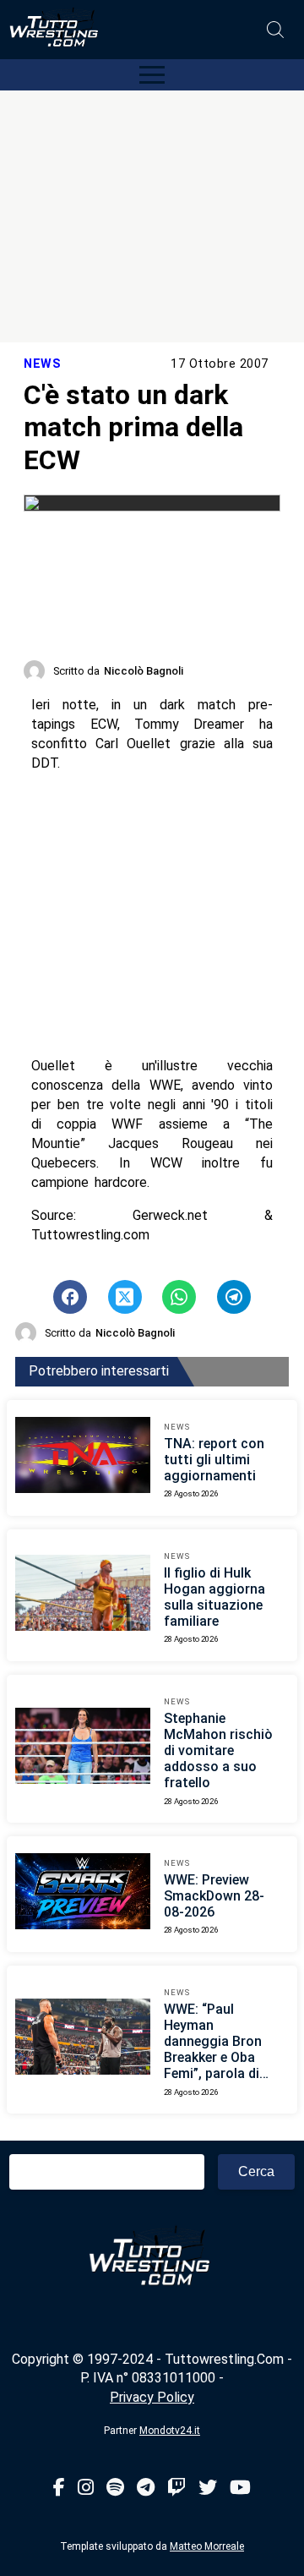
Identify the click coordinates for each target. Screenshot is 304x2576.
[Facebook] (59, 2488)
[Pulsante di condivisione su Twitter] (125, 1297)
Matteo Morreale (207, 2546)
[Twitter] (208, 2488)
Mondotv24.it (170, 2431)
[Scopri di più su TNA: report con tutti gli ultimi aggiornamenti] (83, 1458)
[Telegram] (146, 2488)
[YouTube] (240, 2488)
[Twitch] (176, 2488)
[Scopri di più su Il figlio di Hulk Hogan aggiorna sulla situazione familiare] (83, 1595)
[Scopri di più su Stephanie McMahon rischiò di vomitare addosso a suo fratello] (83, 1748)
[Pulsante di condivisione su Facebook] (70, 1297)
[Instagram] (86, 2488)
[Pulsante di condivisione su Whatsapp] (179, 1297)
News (42, 364)
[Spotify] (115, 2488)
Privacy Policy (152, 2397)
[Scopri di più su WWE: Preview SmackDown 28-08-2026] (83, 1894)
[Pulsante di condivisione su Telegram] (234, 1297)
